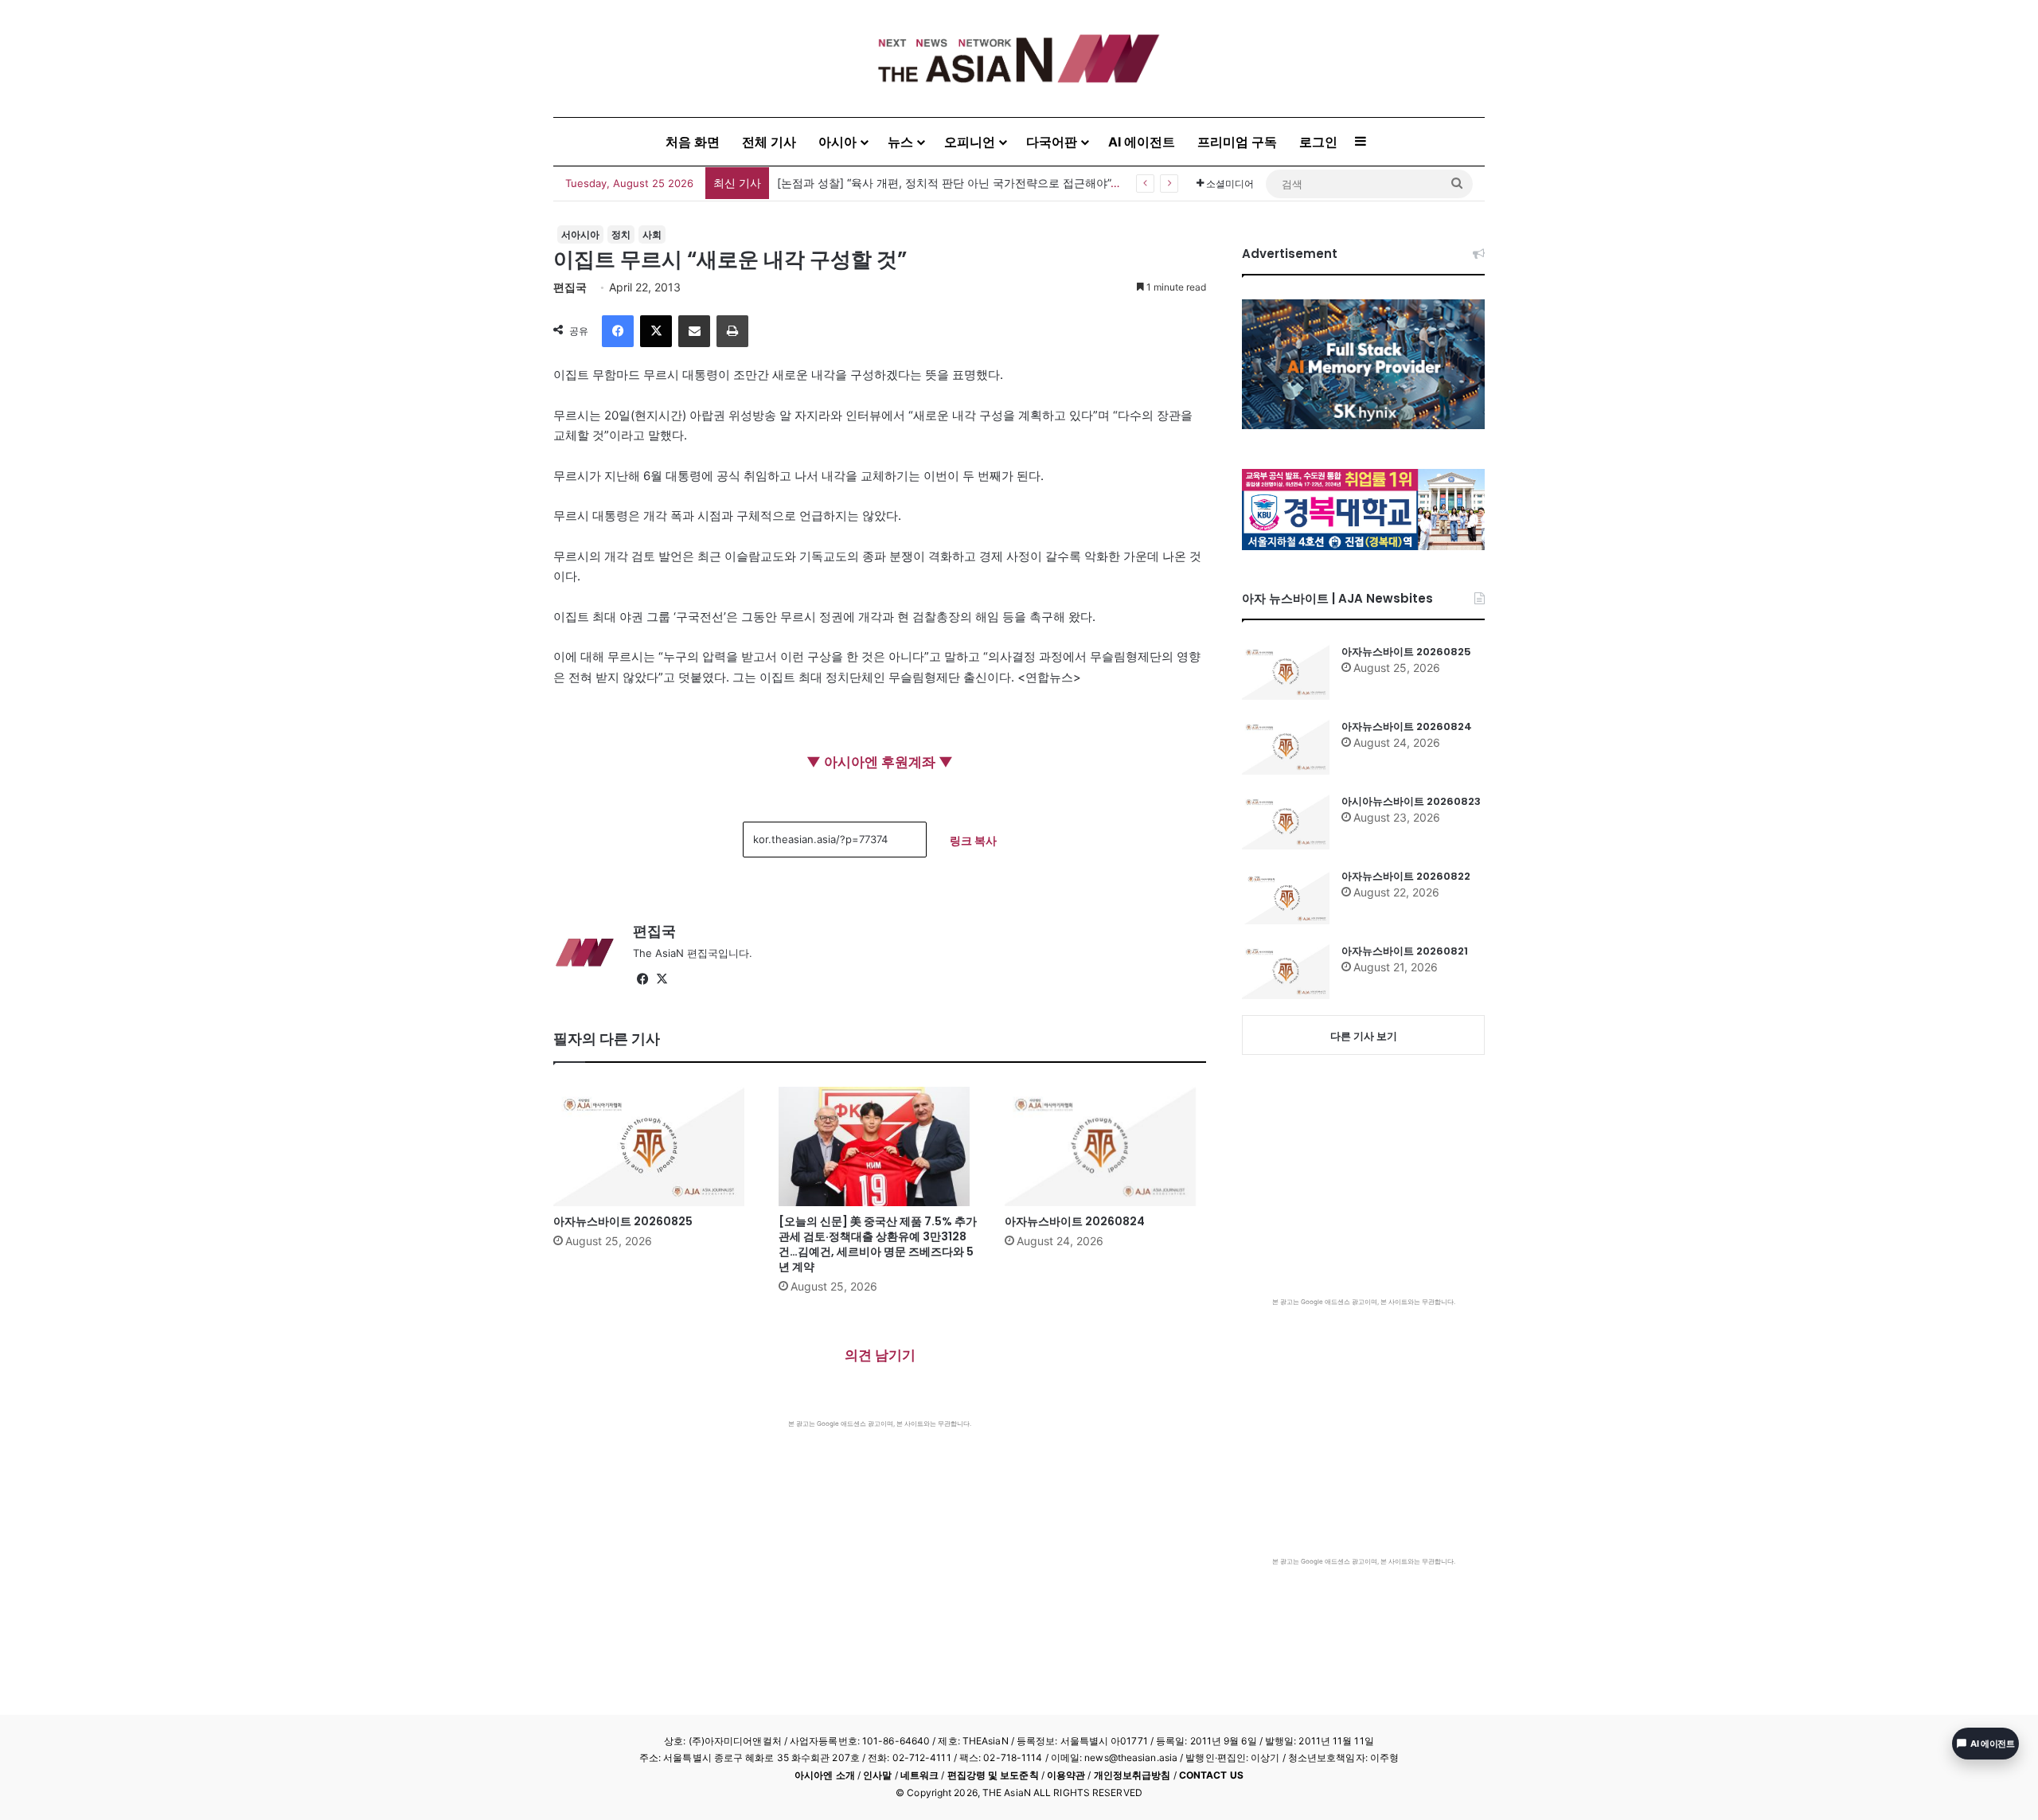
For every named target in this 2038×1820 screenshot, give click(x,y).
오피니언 (970, 142)
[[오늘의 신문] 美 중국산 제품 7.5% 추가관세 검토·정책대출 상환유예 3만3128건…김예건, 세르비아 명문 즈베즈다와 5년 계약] (879, 1146)
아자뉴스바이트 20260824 (1075, 1221)
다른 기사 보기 (1364, 1036)
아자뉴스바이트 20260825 (623, 1221)
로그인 (1318, 142)
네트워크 (919, 1775)
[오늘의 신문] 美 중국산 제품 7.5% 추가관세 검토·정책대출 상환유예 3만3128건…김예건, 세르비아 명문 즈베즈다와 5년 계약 (878, 1244)
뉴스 (900, 142)
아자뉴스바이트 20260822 (1406, 876)
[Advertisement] (880, 1548)
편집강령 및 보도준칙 (993, 1775)
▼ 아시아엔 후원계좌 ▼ (880, 762)
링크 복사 (973, 840)
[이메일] (694, 331)
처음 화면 (693, 142)
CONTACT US (1211, 1775)
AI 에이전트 (1142, 142)
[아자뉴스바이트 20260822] (1286, 896)
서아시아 (580, 234)
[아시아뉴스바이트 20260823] (1286, 822)
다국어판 (1052, 142)
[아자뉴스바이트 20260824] (1105, 1146)
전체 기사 (769, 142)
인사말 (877, 1775)
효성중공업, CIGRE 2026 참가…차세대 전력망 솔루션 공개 (923, 183)
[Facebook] (618, 331)
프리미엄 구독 (1237, 142)
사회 (652, 234)
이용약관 (1066, 1775)
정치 (621, 234)
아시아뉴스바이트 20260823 (1411, 801)
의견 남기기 (880, 1355)
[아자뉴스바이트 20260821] (1286, 971)
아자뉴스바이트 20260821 (1405, 951)
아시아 (837, 142)
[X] (656, 331)
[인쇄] (732, 331)
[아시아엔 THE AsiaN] (1019, 59)
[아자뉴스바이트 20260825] (654, 1146)
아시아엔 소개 (825, 1775)
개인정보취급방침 (1132, 1775)
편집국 (570, 287)
